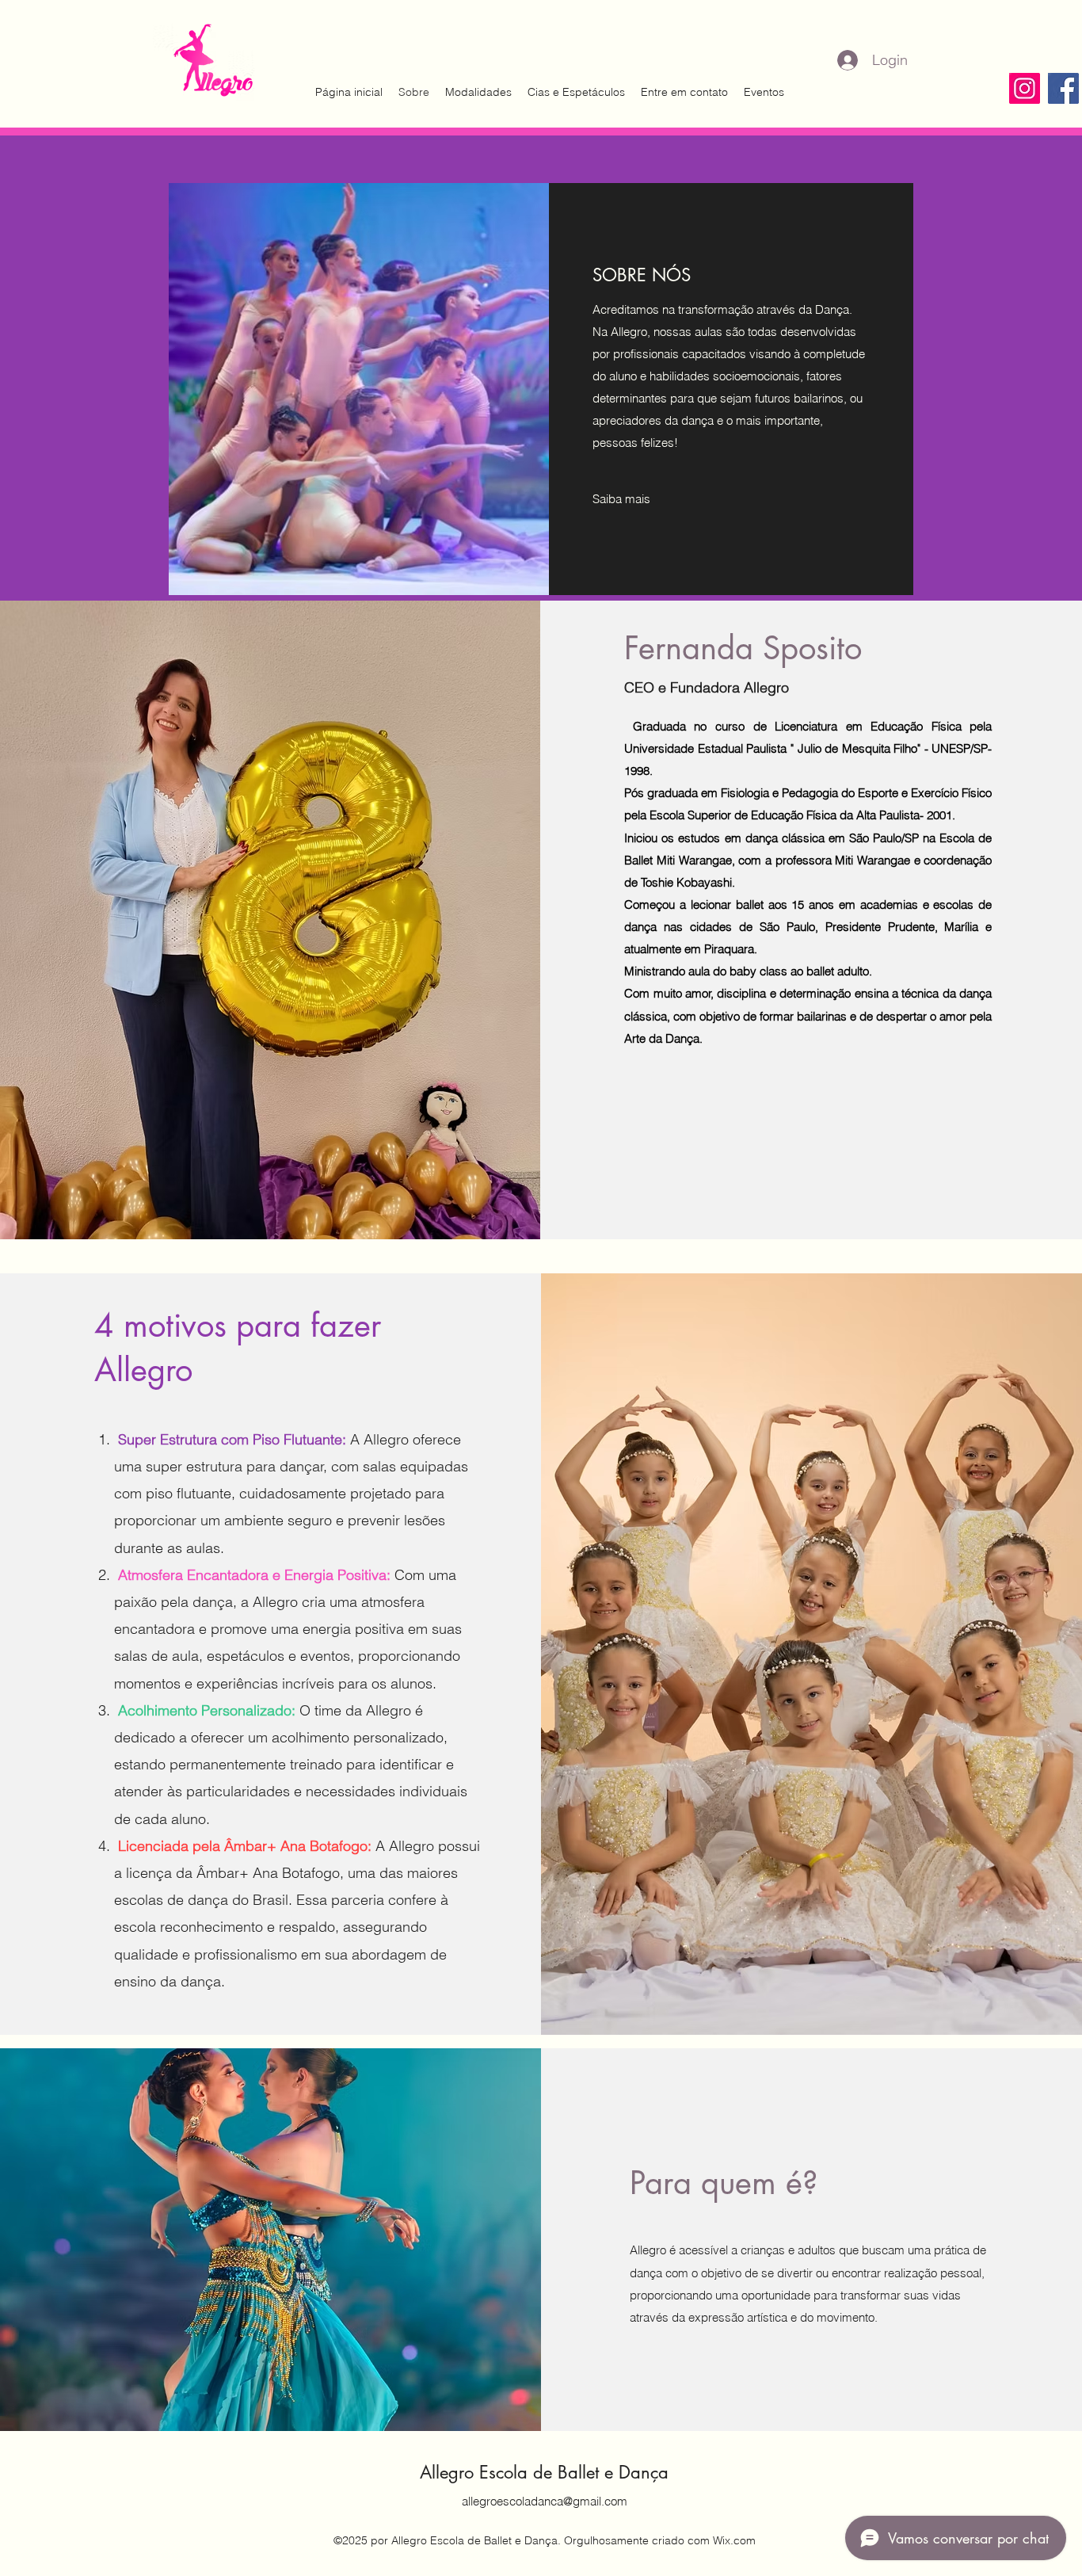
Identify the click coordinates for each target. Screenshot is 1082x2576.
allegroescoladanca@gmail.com (545, 2501)
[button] (622, 499)
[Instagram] (1025, 88)
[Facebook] (1063, 88)
